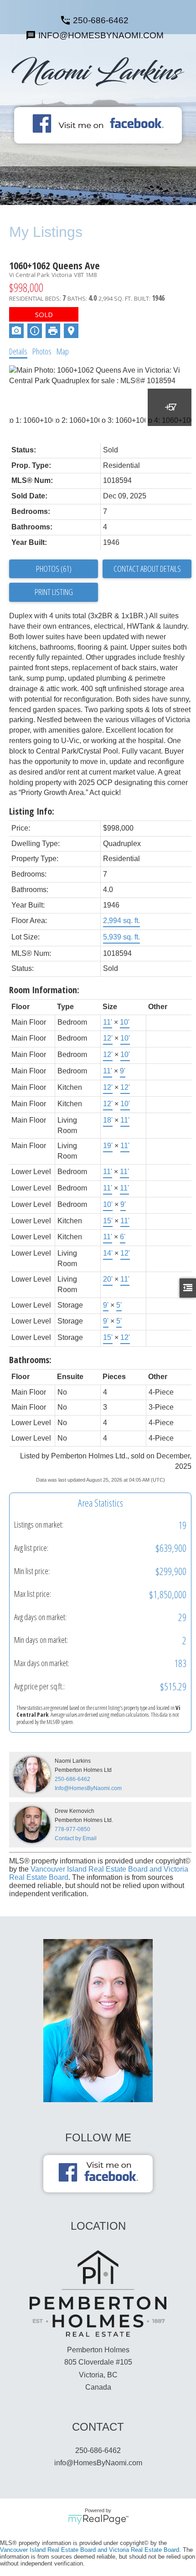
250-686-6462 (101, 20)
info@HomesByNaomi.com (98, 2463)
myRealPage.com (98, 2520)
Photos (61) (54, 569)
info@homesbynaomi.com (101, 35)
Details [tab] (18, 351)
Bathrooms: (30, 1360)
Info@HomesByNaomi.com (88, 1788)
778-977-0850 (72, 1829)
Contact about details (147, 569)
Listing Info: (32, 811)
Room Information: (44, 990)
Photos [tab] (42, 351)
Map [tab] (63, 351)
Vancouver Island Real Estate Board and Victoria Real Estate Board (90, 2550)
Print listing (54, 592)
